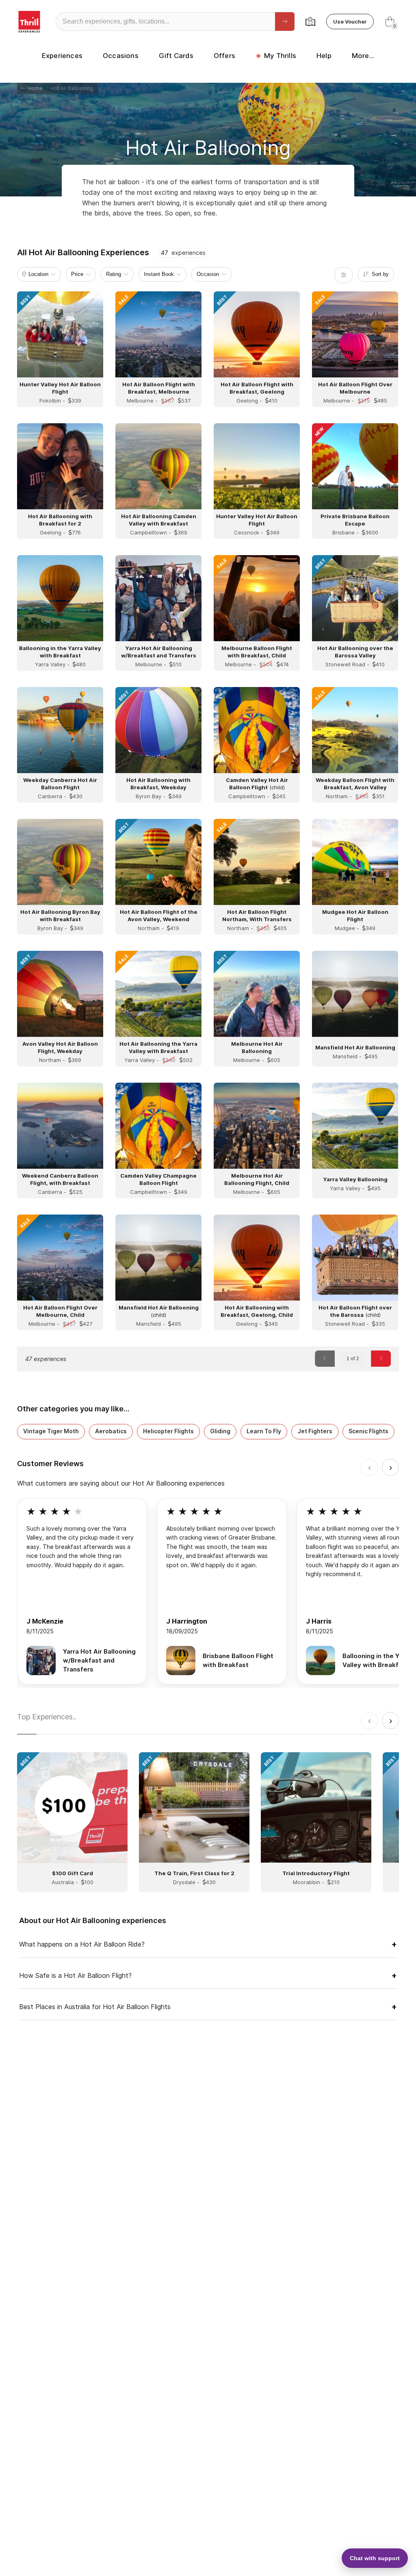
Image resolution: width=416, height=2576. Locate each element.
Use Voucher (350, 22)
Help (324, 56)
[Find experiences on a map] (310, 22)
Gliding (220, 1431)
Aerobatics (111, 1431)
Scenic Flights (368, 1431)
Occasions (121, 56)
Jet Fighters (315, 1431)
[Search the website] (285, 22)
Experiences (62, 56)
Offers (224, 56)
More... (363, 56)
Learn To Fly (264, 1431)
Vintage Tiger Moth (51, 1431)
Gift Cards (176, 56)
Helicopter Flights (168, 1431)
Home (34, 88)
